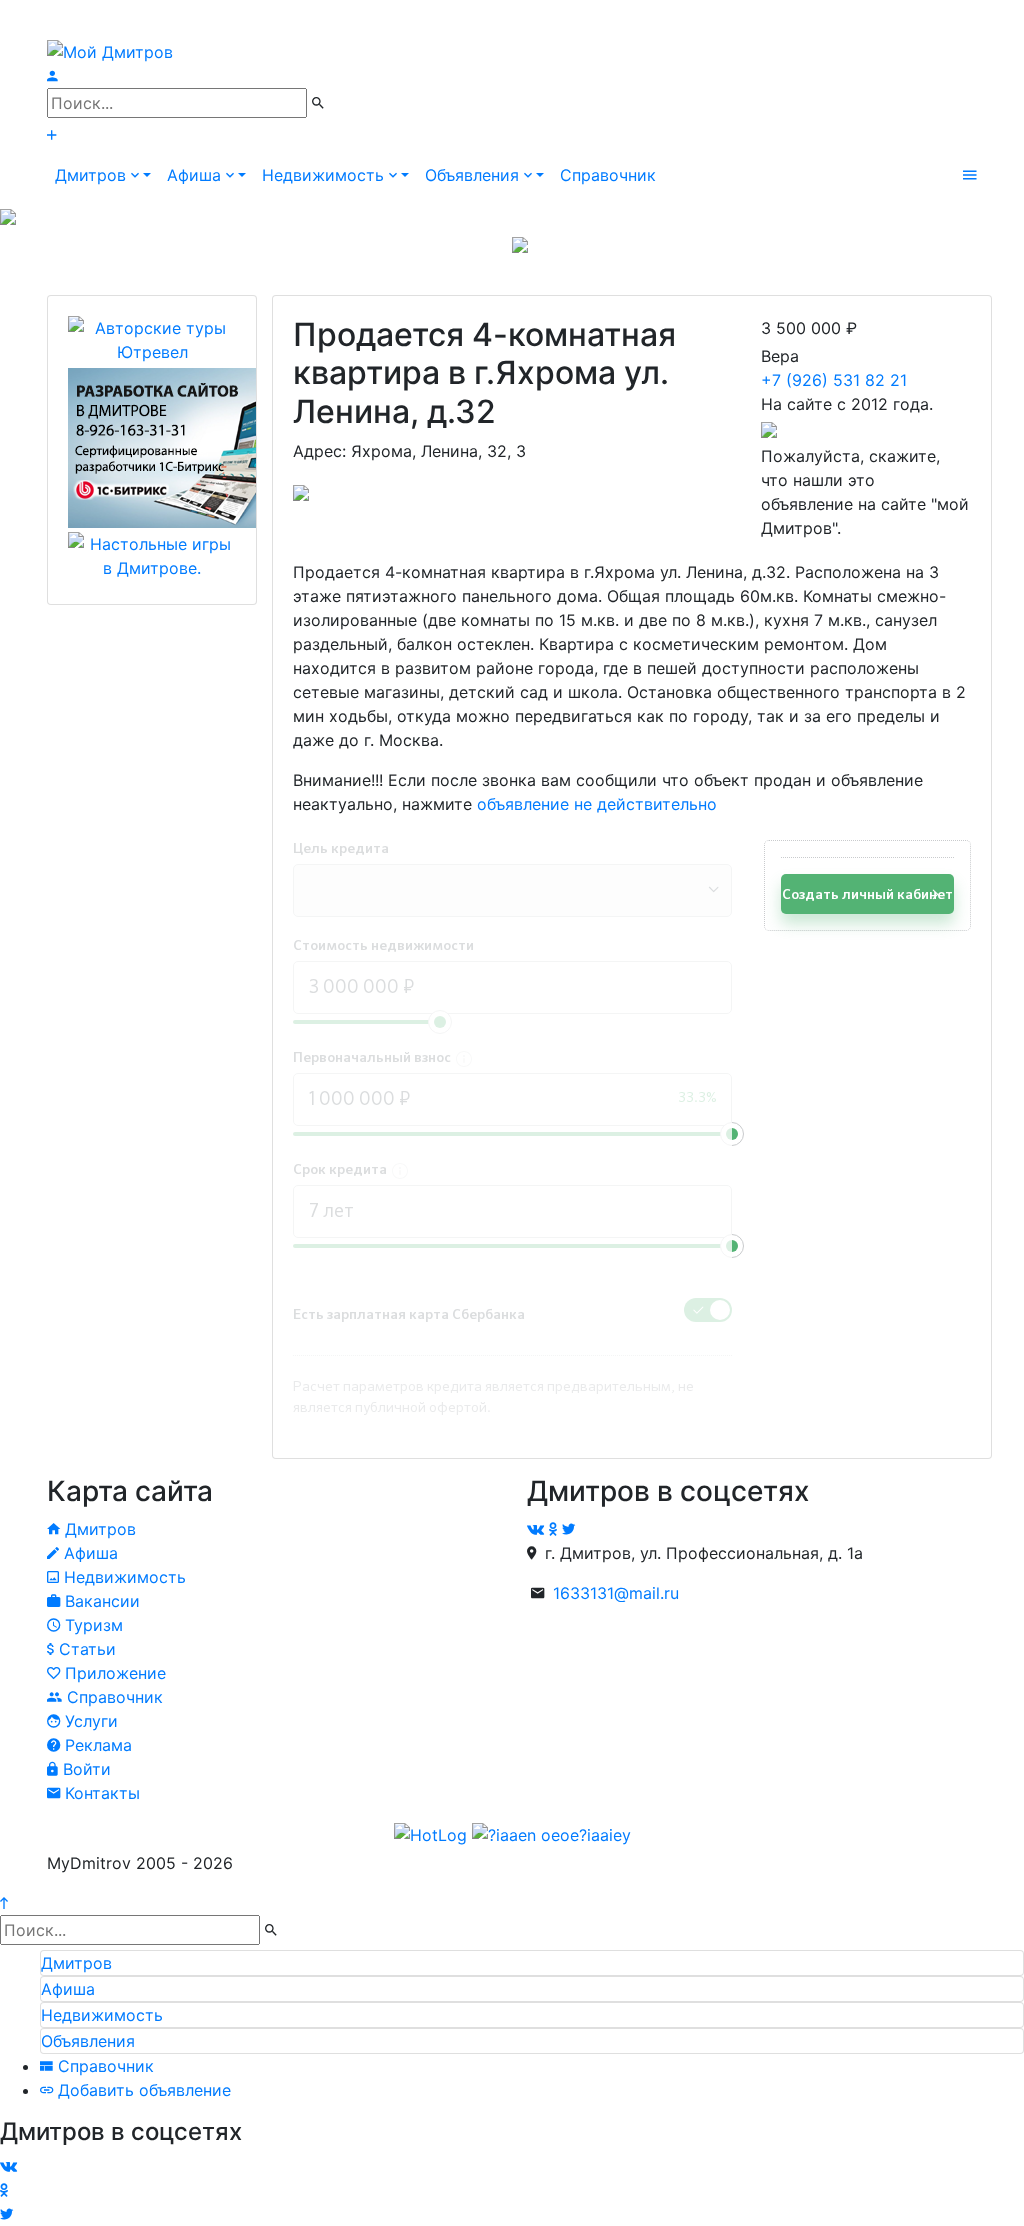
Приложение (113, 1673)
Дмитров (98, 1529)
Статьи (85, 1649)
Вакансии (100, 1601)
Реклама (96, 1745)
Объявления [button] (474, 175)
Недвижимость (122, 1577)
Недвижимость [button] (325, 175)
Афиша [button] (196, 175)
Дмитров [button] (93, 175)
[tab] (532, 1963)
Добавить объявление (142, 2090)
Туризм (91, 1625)
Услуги (89, 1721)
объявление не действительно (597, 804)
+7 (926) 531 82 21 (834, 380)
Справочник (608, 175)
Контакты (100, 1793)
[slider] (732, 1134)
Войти (84, 1769)
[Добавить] (51, 135)
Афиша (88, 1553)
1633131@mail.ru (616, 1593)
